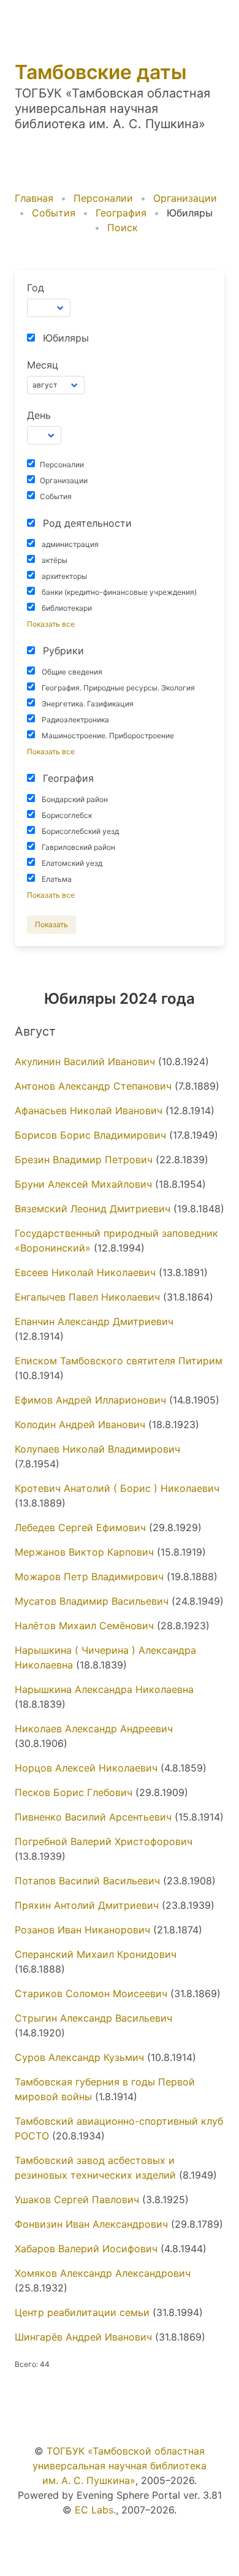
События (54, 213)
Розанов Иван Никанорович (82, 1930)
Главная (34, 198)
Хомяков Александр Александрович (103, 2273)
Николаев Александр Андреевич (94, 1729)
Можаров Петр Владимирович (89, 1577)
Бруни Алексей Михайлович (83, 1184)
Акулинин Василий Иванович (85, 1061)
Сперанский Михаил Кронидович (96, 1954)
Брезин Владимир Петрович (84, 1160)
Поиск (123, 227)
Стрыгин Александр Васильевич (93, 2018)
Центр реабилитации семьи (82, 2312)
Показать (51, 924)
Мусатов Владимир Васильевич (92, 1601)
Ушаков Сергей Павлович (77, 2200)
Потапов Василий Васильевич (87, 1881)
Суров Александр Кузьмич (79, 2057)
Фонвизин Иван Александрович (91, 2224)
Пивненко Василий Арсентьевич (93, 1817)
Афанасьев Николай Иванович (89, 1110)
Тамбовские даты (101, 72)
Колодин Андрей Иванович (80, 1424)
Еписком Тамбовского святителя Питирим (119, 1361)
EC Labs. (95, 2510)
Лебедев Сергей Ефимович (80, 1527)
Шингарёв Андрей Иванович (83, 2337)
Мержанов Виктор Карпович (84, 1552)
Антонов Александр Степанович (93, 1086)
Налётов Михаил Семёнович (84, 1626)
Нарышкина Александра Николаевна (104, 1689)
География (121, 213)
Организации (185, 198)
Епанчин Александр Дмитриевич (94, 1321)
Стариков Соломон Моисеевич (91, 1993)
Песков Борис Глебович (74, 1792)
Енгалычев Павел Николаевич (87, 1297)
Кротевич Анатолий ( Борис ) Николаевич (117, 1488)
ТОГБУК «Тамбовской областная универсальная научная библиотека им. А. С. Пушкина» (120, 2466)
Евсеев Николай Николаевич (85, 1272)
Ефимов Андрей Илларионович (90, 1400)
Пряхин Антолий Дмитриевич (87, 1905)
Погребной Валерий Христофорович (104, 1841)
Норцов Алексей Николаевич (86, 1768)
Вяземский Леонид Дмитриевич (93, 1209)
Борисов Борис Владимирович (90, 1135)
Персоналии (103, 198)
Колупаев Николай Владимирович (97, 1449)
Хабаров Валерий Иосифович (86, 2249)
